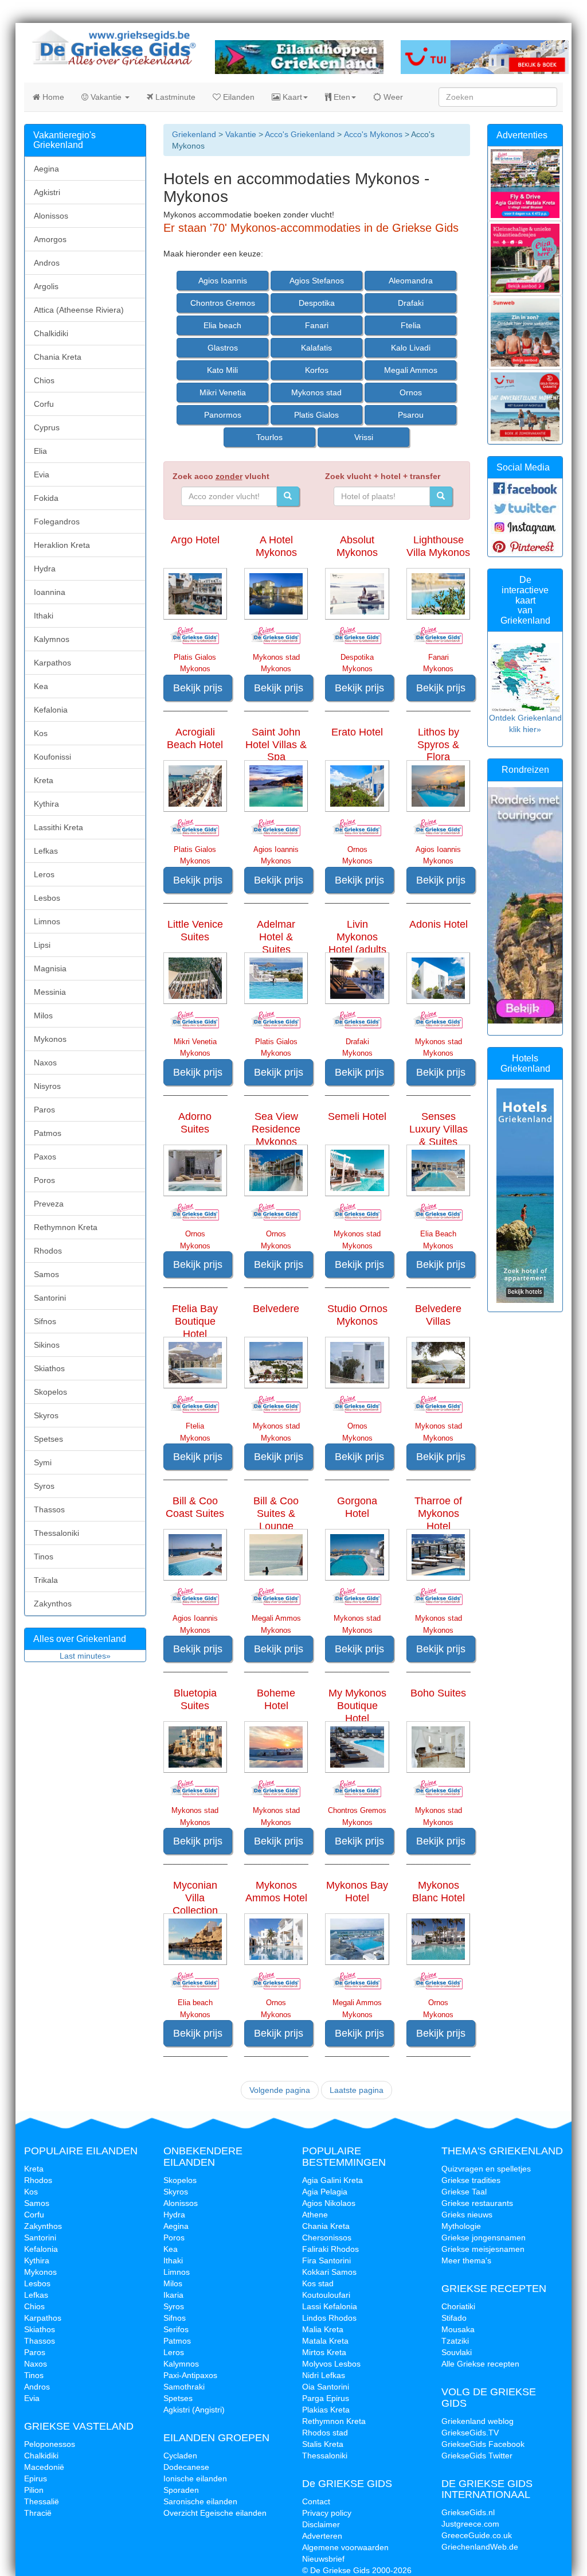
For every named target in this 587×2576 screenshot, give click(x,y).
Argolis (46, 286)
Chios (44, 380)
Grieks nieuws (467, 2215)
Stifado (454, 2318)
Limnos (47, 921)
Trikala (46, 1580)
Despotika (317, 303)
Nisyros (47, 1086)
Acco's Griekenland (300, 134)
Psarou (411, 415)
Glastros (223, 348)
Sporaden (181, 2490)
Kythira (46, 804)
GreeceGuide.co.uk (477, 2535)
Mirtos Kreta (324, 2352)
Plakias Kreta (326, 2410)
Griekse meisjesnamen (483, 2249)
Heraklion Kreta (62, 545)
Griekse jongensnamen (484, 2238)
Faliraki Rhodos (330, 2249)
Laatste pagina (357, 2090)
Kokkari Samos (329, 2272)
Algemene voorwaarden (345, 2547)
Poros (44, 1180)
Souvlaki (457, 2352)
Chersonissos (327, 2238)
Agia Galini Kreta (332, 2180)
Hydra (45, 569)
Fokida (46, 498)
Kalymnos (52, 639)
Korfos (317, 370)
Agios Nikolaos (329, 2203)
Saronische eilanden (200, 2501)
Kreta (44, 780)
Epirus (36, 2478)
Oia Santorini (326, 2387)
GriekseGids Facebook (483, 2444)
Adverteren (322, 2536)
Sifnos (45, 1321)
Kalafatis (316, 348)
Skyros (46, 1415)
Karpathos (52, 663)
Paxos (45, 1157)
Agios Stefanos (317, 281)
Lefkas (46, 851)
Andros (47, 263)
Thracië (38, 2513)
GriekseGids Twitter (477, 2456)
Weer (392, 97)
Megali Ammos (411, 370)
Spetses (48, 1439)
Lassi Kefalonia (330, 2306)
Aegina (46, 169)
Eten (341, 97)
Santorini (50, 1298)
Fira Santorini (326, 2260)
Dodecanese (186, 2467)
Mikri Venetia (223, 392)
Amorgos (50, 239)
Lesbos (47, 898)
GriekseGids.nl (468, 2512)
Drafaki (411, 303)
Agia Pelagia (325, 2192)
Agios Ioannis (223, 281)
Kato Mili (222, 370)
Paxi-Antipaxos (190, 2375)
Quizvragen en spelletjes (486, 2169)
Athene (315, 2215)
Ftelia (411, 325)
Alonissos (51, 216)
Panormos (223, 415)
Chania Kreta (58, 357)
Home (52, 97)
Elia (40, 451)
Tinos (44, 1557)
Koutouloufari (326, 2295)
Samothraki (184, 2387)
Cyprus (47, 427)
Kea (41, 686)
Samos (46, 1274)
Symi (43, 1462)
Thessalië (42, 2501)
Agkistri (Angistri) (194, 2410)
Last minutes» (85, 1656)
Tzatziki (455, 2341)
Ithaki (44, 616)
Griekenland (194, 134)
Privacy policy (327, 2513)
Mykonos (50, 1039)
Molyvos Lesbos (331, 2364)
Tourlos (269, 437)
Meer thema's (466, 2260)
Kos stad (318, 2283)
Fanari (317, 325)
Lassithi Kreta (58, 827)
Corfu (44, 404)
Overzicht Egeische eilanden (215, 2513)
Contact (316, 2501)
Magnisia (50, 968)
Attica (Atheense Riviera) (79, 310)
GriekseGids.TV (470, 2433)
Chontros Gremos (223, 303)
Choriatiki (458, 2306)
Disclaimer (321, 2524)
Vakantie (106, 97)
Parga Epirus (326, 2398)
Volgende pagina (280, 2090)
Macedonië (44, 2467)
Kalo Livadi (411, 348)
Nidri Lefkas (324, 2375)
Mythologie (461, 2226)
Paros (44, 1110)
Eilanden (238, 97)
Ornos (411, 392)
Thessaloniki (56, 1533)
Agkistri (47, 192)
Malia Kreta (323, 2329)
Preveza (49, 1204)
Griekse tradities (471, 2180)
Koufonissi (52, 757)
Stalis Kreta (323, 2444)
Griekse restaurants (477, 2203)
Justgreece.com (470, 2524)
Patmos (48, 1133)
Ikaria (173, 2295)
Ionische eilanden (195, 2478)
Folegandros (57, 522)
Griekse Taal (464, 2192)
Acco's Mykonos (372, 134)
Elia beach (222, 325)
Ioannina (50, 592)
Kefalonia (51, 710)
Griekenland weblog (478, 2421)
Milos (43, 1015)
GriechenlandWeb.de (480, 2547)
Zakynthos (53, 1604)
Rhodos (48, 1251)
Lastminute (174, 97)
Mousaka (458, 2329)
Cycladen (180, 2456)
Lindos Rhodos (329, 2318)
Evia (42, 474)
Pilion (34, 2490)
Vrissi (364, 437)
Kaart (291, 97)
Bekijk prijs (198, 688)
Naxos (45, 1063)
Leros (44, 874)
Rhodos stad (325, 2433)
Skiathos (49, 1368)
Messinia (50, 992)
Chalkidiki (51, 333)
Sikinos (47, 1345)
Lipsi (42, 945)
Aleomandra (411, 281)
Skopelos (50, 1392)
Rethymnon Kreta (66, 1227)
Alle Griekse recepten (480, 2364)
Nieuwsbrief (323, 2559)
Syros (44, 1486)
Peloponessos (50, 2444)
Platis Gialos (316, 415)
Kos (41, 733)
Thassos (49, 1509)
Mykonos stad (316, 392)
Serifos (176, 2329)
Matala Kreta (325, 2341)
